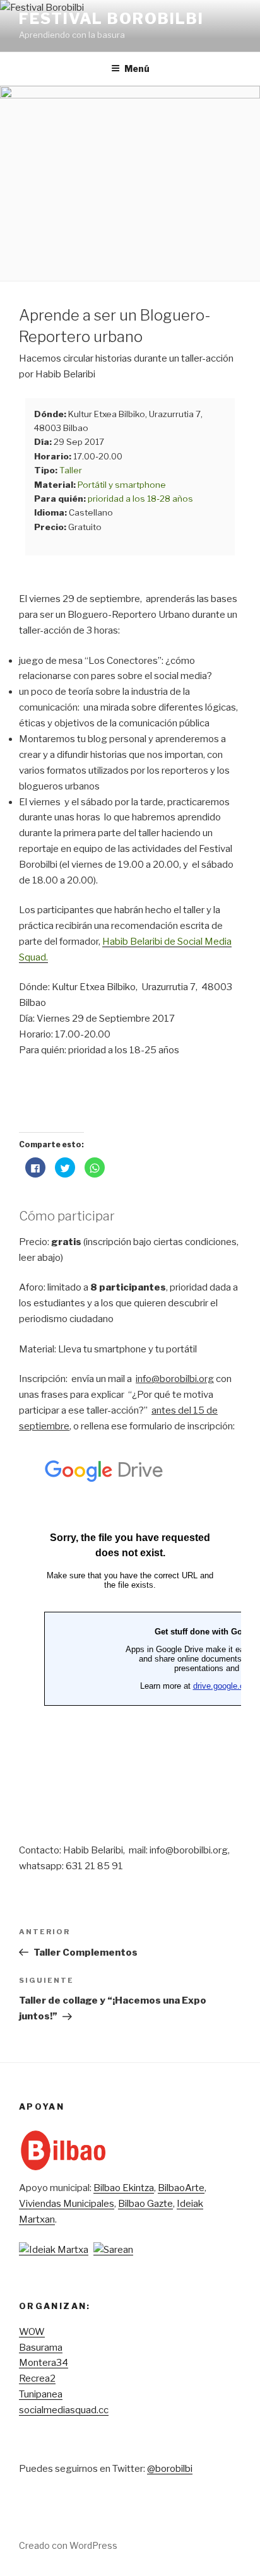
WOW (32, 2332)
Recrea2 (37, 2378)
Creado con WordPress (68, 2545)
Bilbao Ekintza (124, 2188)
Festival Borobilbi (111, 19)
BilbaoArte (181, 2188)
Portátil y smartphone (122, 485)
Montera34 (44, 2363)
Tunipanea (41, 2394)
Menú (137, 68)
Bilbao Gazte (145, 2204)
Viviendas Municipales (67, 2204)
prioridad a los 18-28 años (140, 499)
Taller (71, 470)
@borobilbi (170, 2469)
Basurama (41, 2348)
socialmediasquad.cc (64, 2410)
